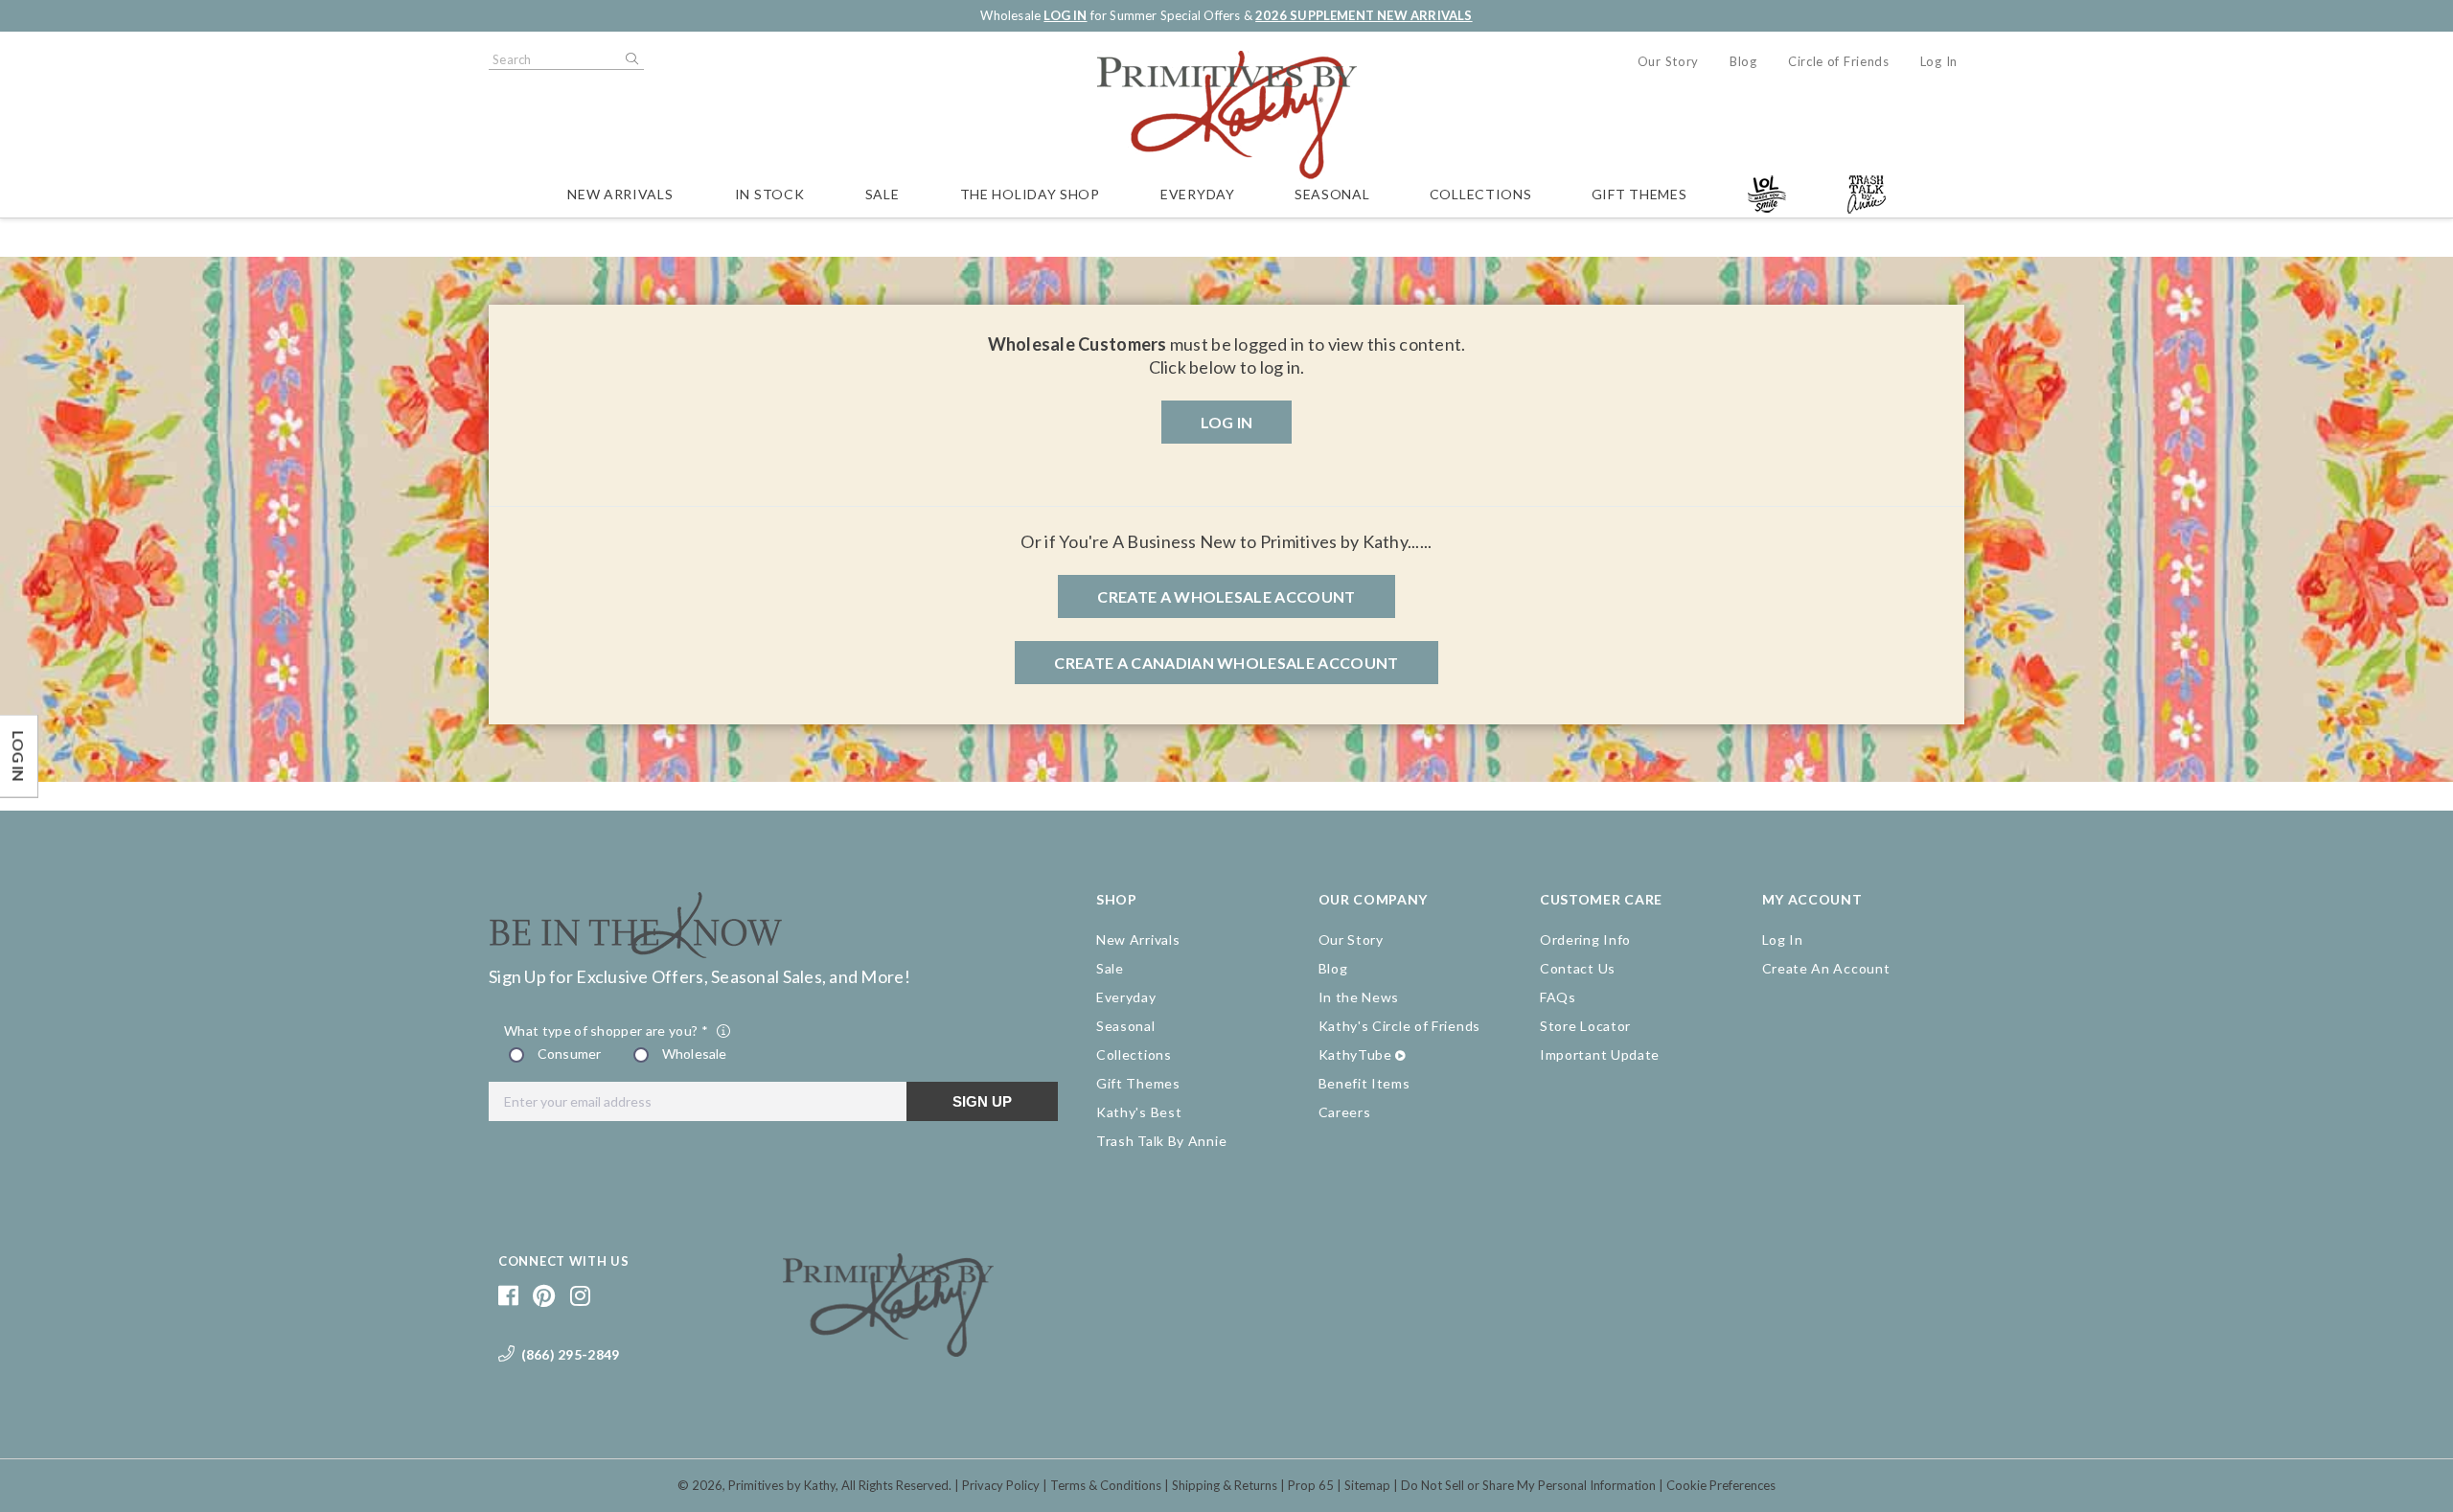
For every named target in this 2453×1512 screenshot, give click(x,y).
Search (630, 59)
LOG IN (1065, 15)
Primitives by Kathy (782, 1485)
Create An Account (1826, 968)
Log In (1939, 61)
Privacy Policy (1001, 1485)
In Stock (770, 194)
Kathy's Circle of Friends (1400, 1026)
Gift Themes (1639, 194)
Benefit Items (1364, 1083)
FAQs (1558, 997)
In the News (1359, 997)
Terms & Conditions (1106, 1485)
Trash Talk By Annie (1161, 1141)
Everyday (1198, 194)
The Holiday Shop (1030, 194)
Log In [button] (1227, 422)
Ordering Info (1585, 939)
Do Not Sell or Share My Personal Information (1528, 1485)
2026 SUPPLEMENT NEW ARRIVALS (1364, 15)
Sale (883, 194)
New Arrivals (620, 194)
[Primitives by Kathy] (888, 1350)
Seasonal (1332, 194)
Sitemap (1367, 1485)
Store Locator (1585, 1026)
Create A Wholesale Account (1226, 596)
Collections (1481, 194)
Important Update (1600, 1054)
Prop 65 (1311, 1485)
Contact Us (1578, 968)
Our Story (1668, 61)
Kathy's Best (1139, 1112)
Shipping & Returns (1225, 1485)
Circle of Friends (1839, 61)
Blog (1743, 61)
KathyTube (1355, 1054)
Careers (1345, 1112)
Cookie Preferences (1721, 1485)
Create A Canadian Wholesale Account (1226, 663)
